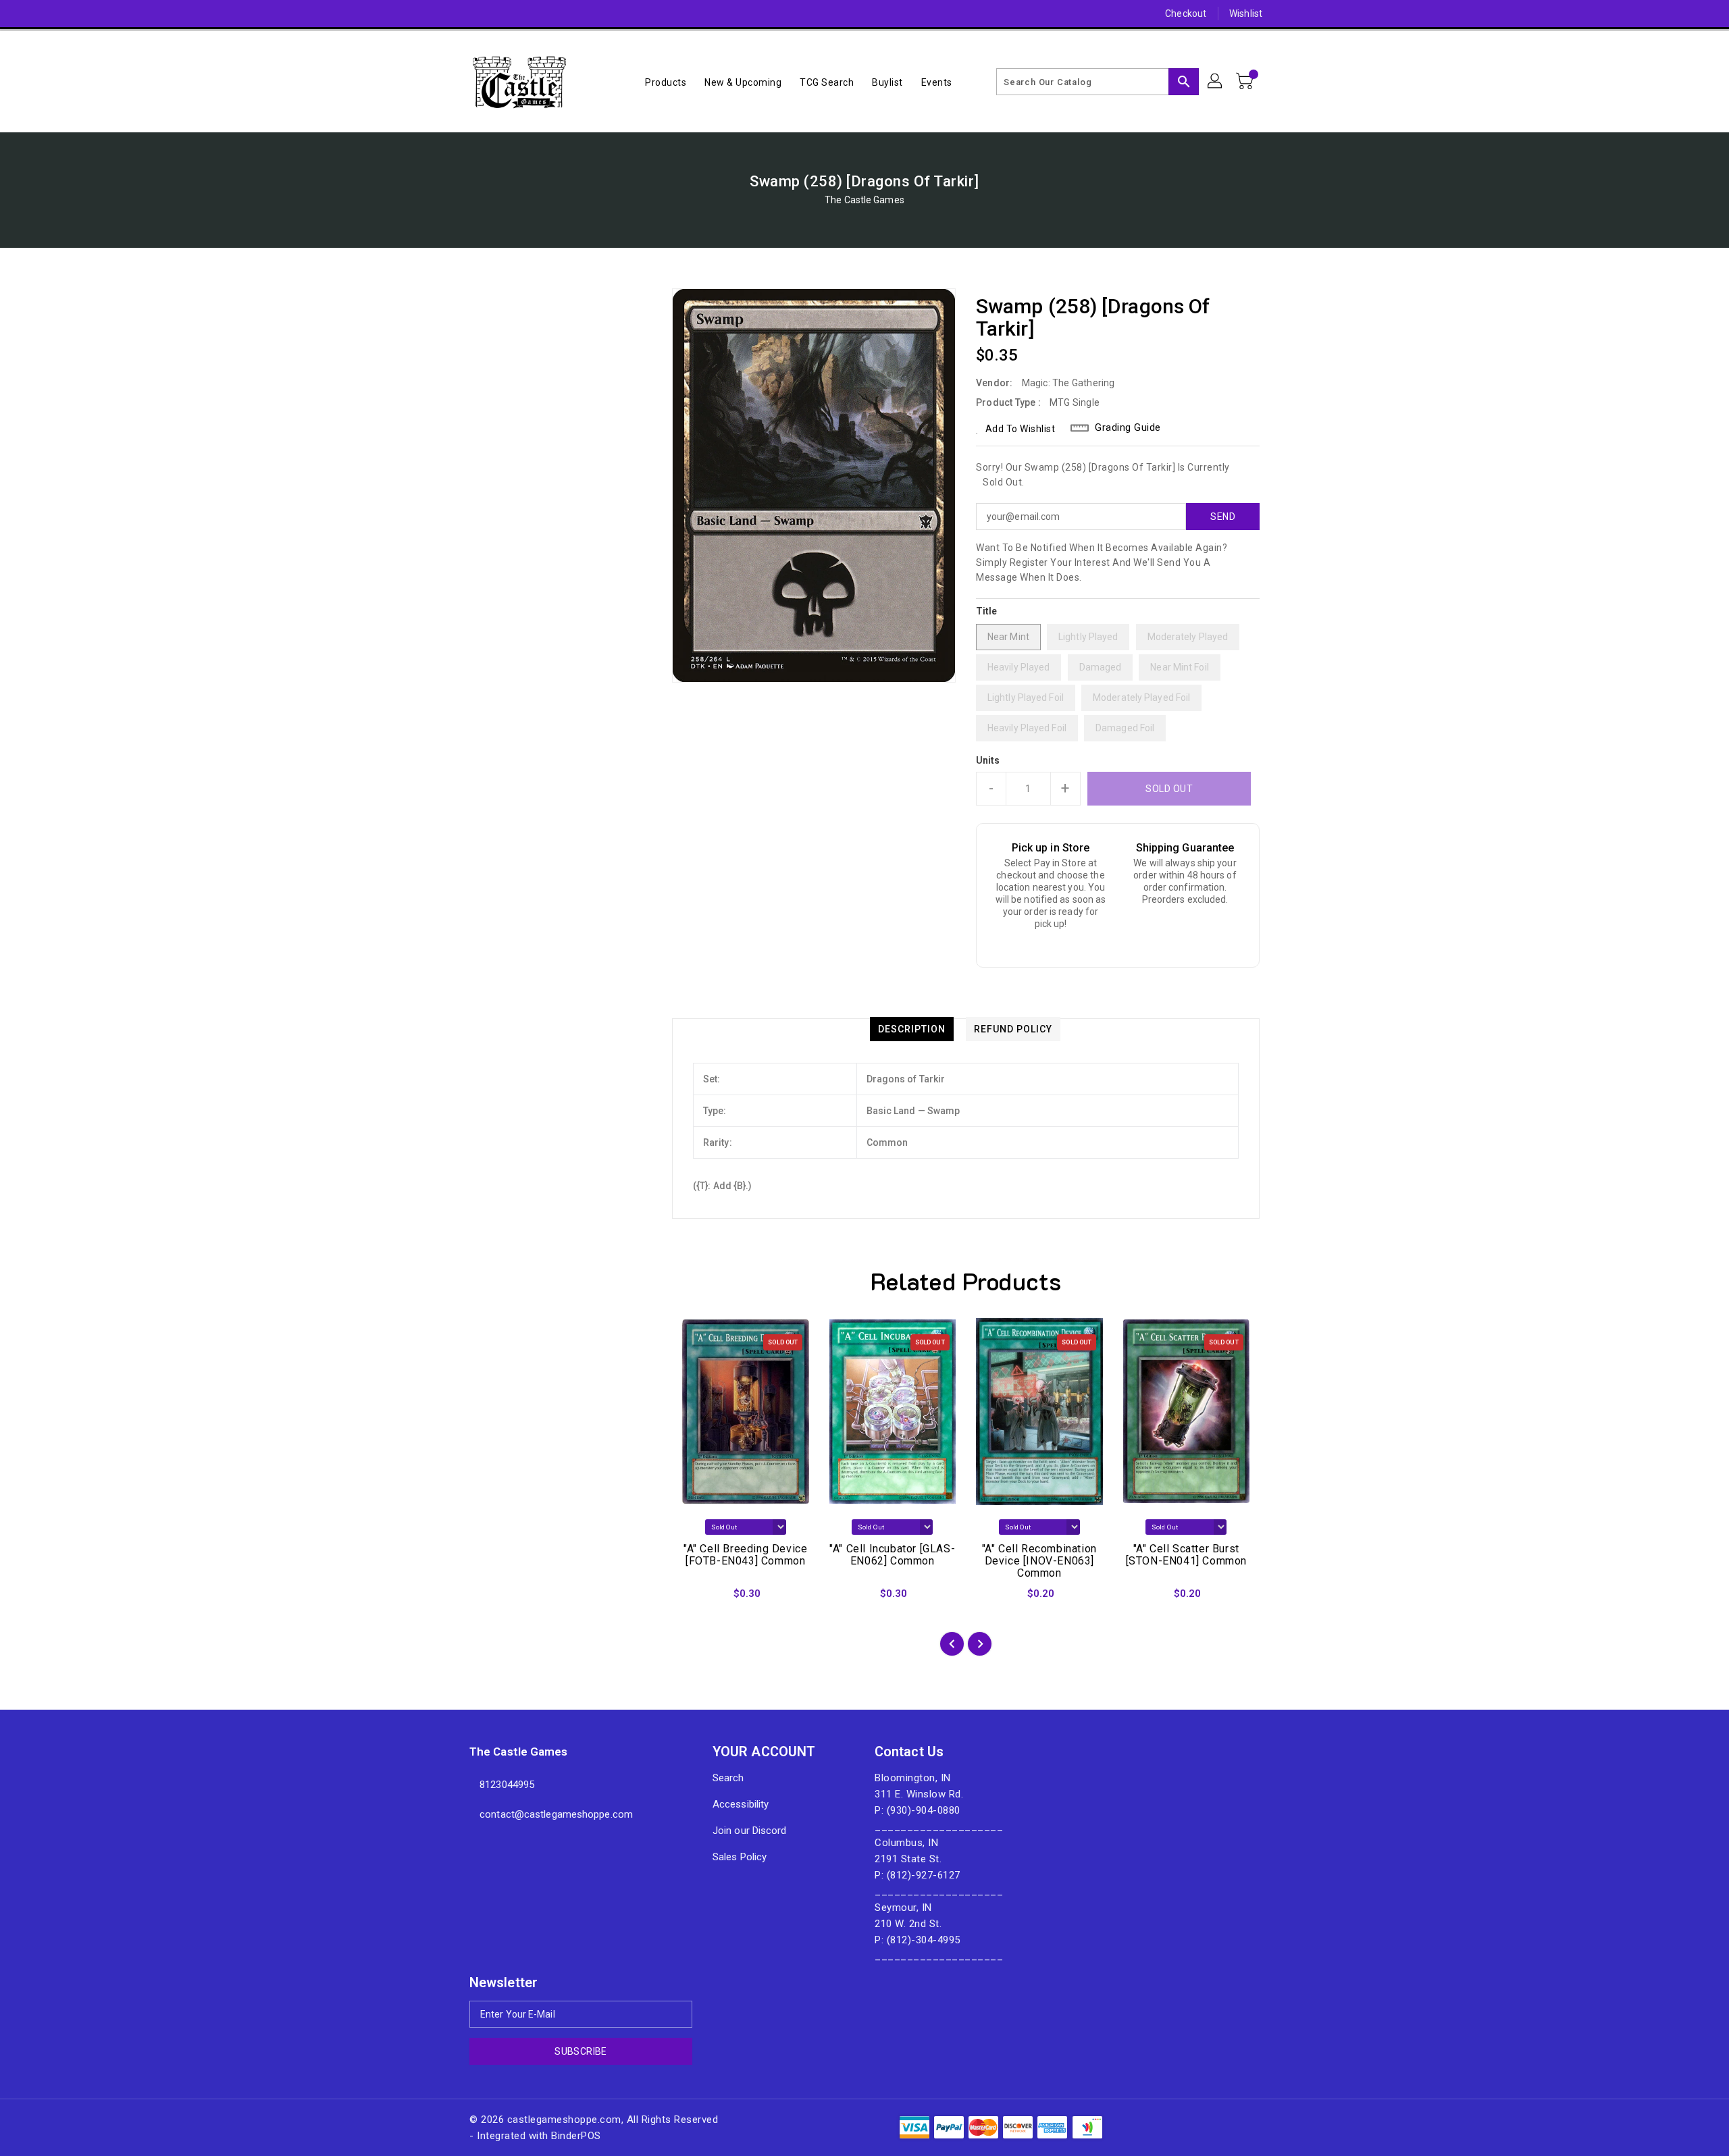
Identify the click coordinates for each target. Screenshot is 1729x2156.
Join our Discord (750, 1831)
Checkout (1186, 14)
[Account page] (1216, 82)
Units (988, 760)
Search (728, 1778)
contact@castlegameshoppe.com (556, 1814)
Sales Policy (740, 1857)
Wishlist (1246, 14)
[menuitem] (666, 82)
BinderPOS (576, 2136)
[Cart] (1246, 82)
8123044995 (507, 1785)
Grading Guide (1128, 427)
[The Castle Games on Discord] (450, 14)
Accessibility (741, 1804)
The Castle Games (864, 200)
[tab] (912, 1029)
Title (987, 611)
